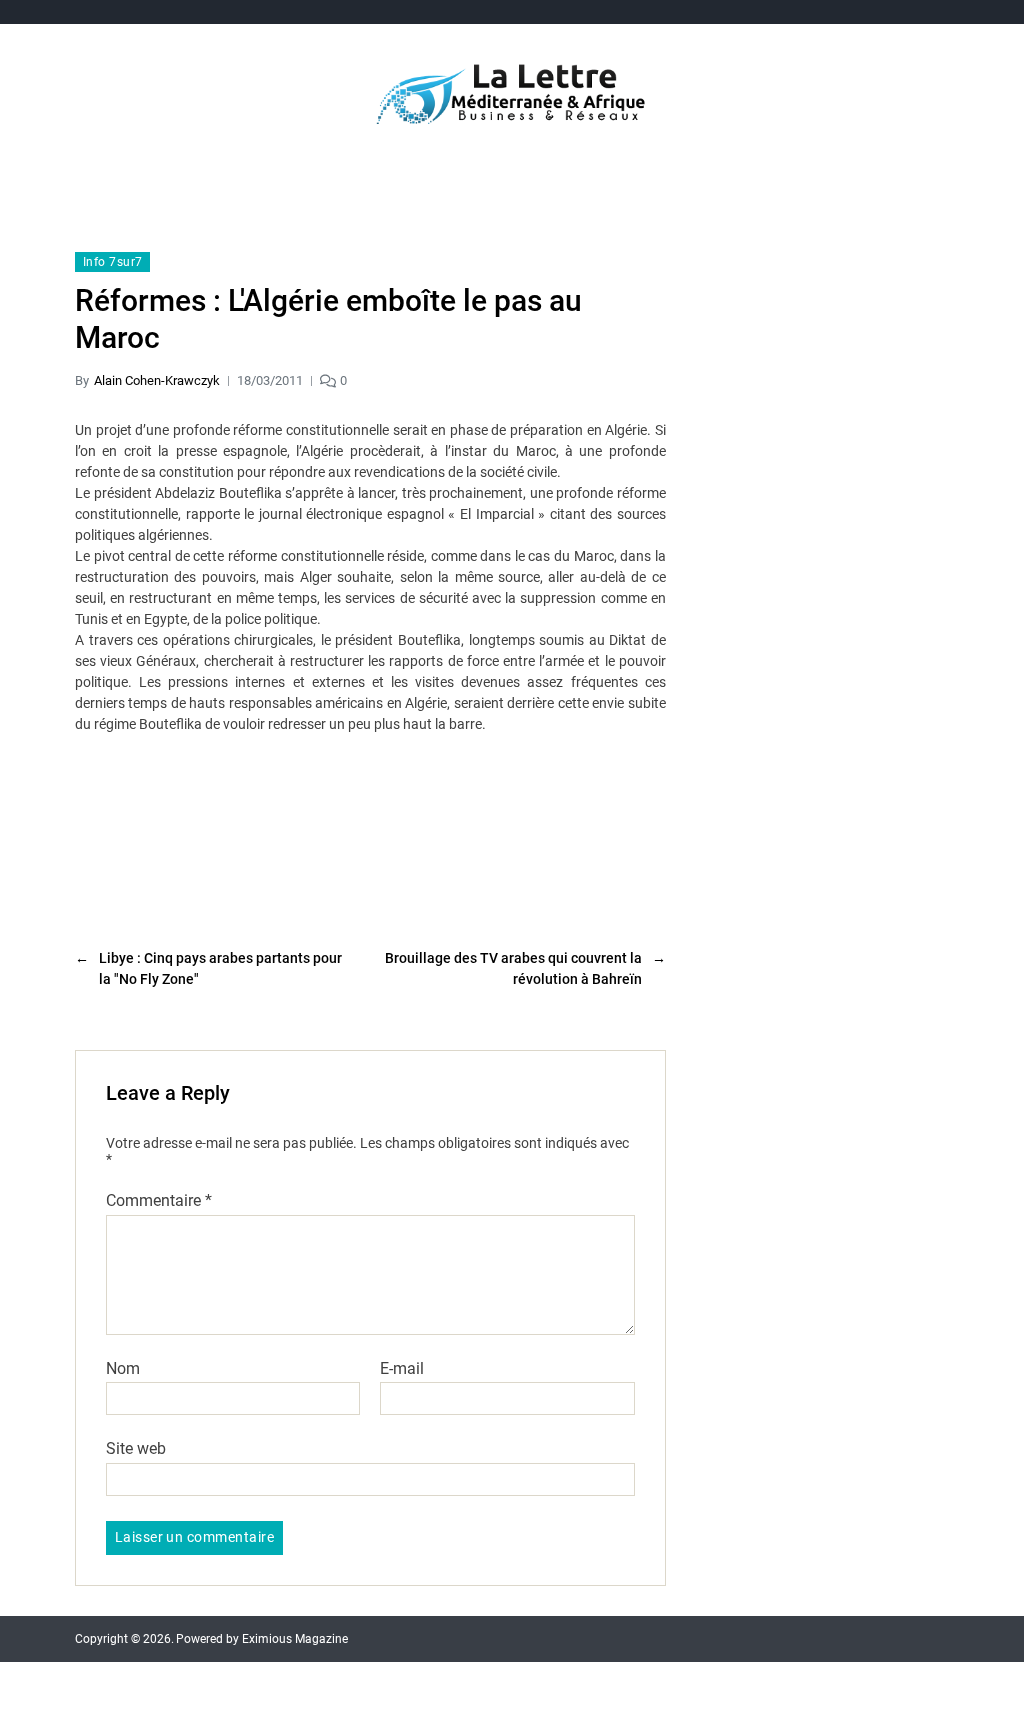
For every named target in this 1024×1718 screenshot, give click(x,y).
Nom (123, 1369)
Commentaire (159, 1201)
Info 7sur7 (112, 262)
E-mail (402, 1369)
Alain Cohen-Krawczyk (157, 380)
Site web (136, 1448)
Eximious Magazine (295, 1639)
